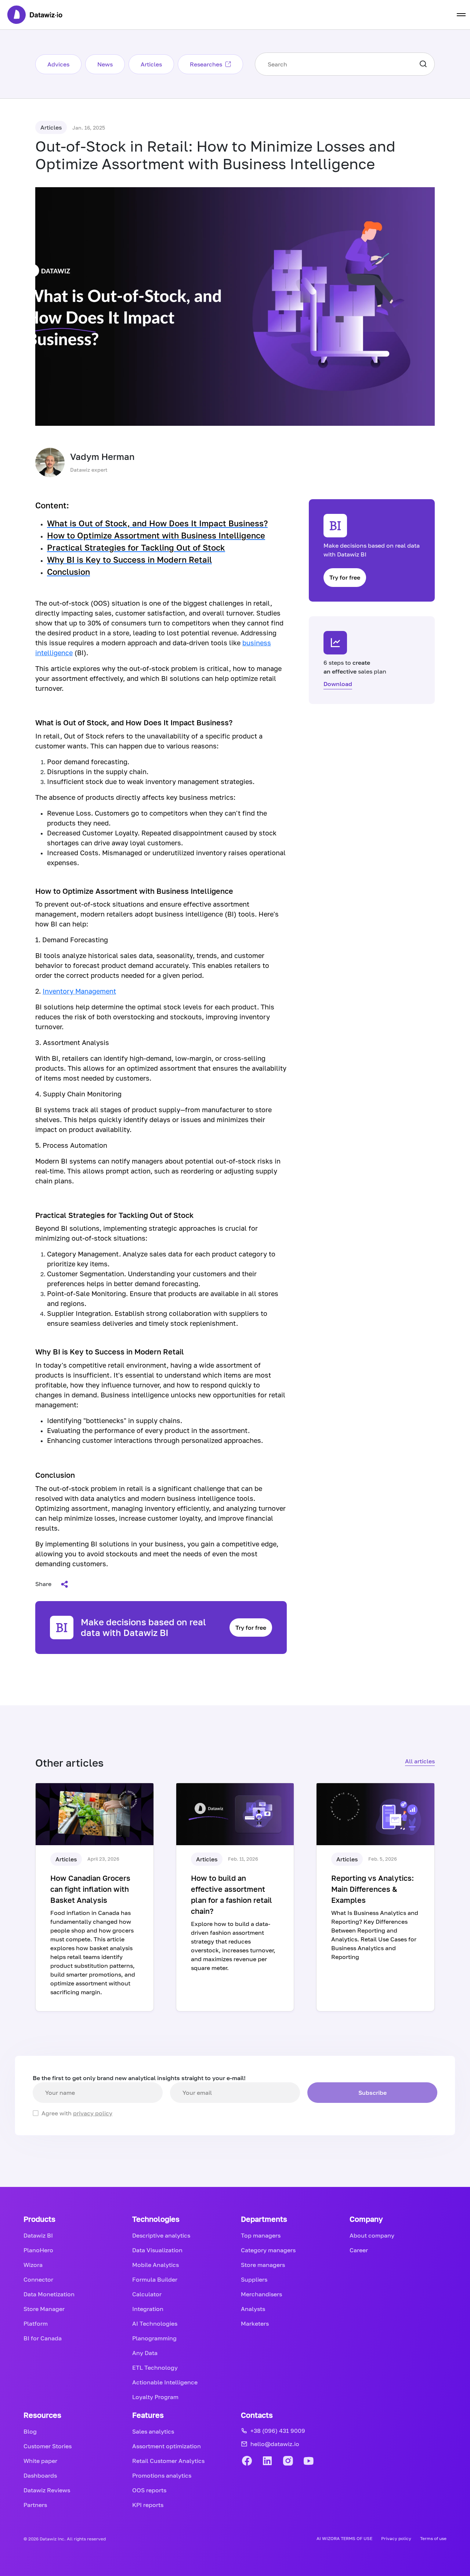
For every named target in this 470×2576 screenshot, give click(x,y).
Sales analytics (153, 2431)
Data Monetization (49, 2294)
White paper (40, 2461)
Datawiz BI (38, 2235)
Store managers (263, 2265)
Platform (36, 2323)
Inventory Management (79, 991)
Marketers (255, 2323)
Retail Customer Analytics (168, 2461)
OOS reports (149, 2490)
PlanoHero (38, 2250)
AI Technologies (155, 2323)
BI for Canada (43, 2338)
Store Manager (44, 2309)
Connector (38, 2279)
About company (372, 2235)
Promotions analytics (162, 2475)
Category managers (268, 2250)
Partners (35, 2505)
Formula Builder (155, 2279)
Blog (30, 2431)
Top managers (261, 2235)
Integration (148, 2309)
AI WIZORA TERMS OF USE (344, 2538)
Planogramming (154, 2338)
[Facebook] (247, 2461)
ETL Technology (155, 2368)
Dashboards (40, 2475)
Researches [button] (206, 64)
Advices (58, 64)
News (105, 64)
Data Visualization (157, 2250)
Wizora (33, 2265)
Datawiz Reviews (47, 2490)
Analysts (253, 2309)
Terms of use (433, 2538)
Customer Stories (48, 2446)
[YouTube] (308, 2461)
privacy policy (93, 2113)
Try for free (251, 1628)
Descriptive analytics (161, 2235)
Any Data (145, 2353)
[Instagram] (288, 2461)
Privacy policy (396, 2538)
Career (359, 2250)
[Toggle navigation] (461, 15)
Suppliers (254, 2279)
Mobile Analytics (156, 2265)
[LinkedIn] (267, 2461)
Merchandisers (261, 2294)
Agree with (77, 2113)
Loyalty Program (155, 2397)
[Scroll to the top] (448, 2148)
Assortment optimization (167, 2446)
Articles (151, 64)
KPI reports (148, 2505)
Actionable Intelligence (165, 2382)
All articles (420, 1761)
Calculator (147, 2294)
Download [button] (338, 684)
